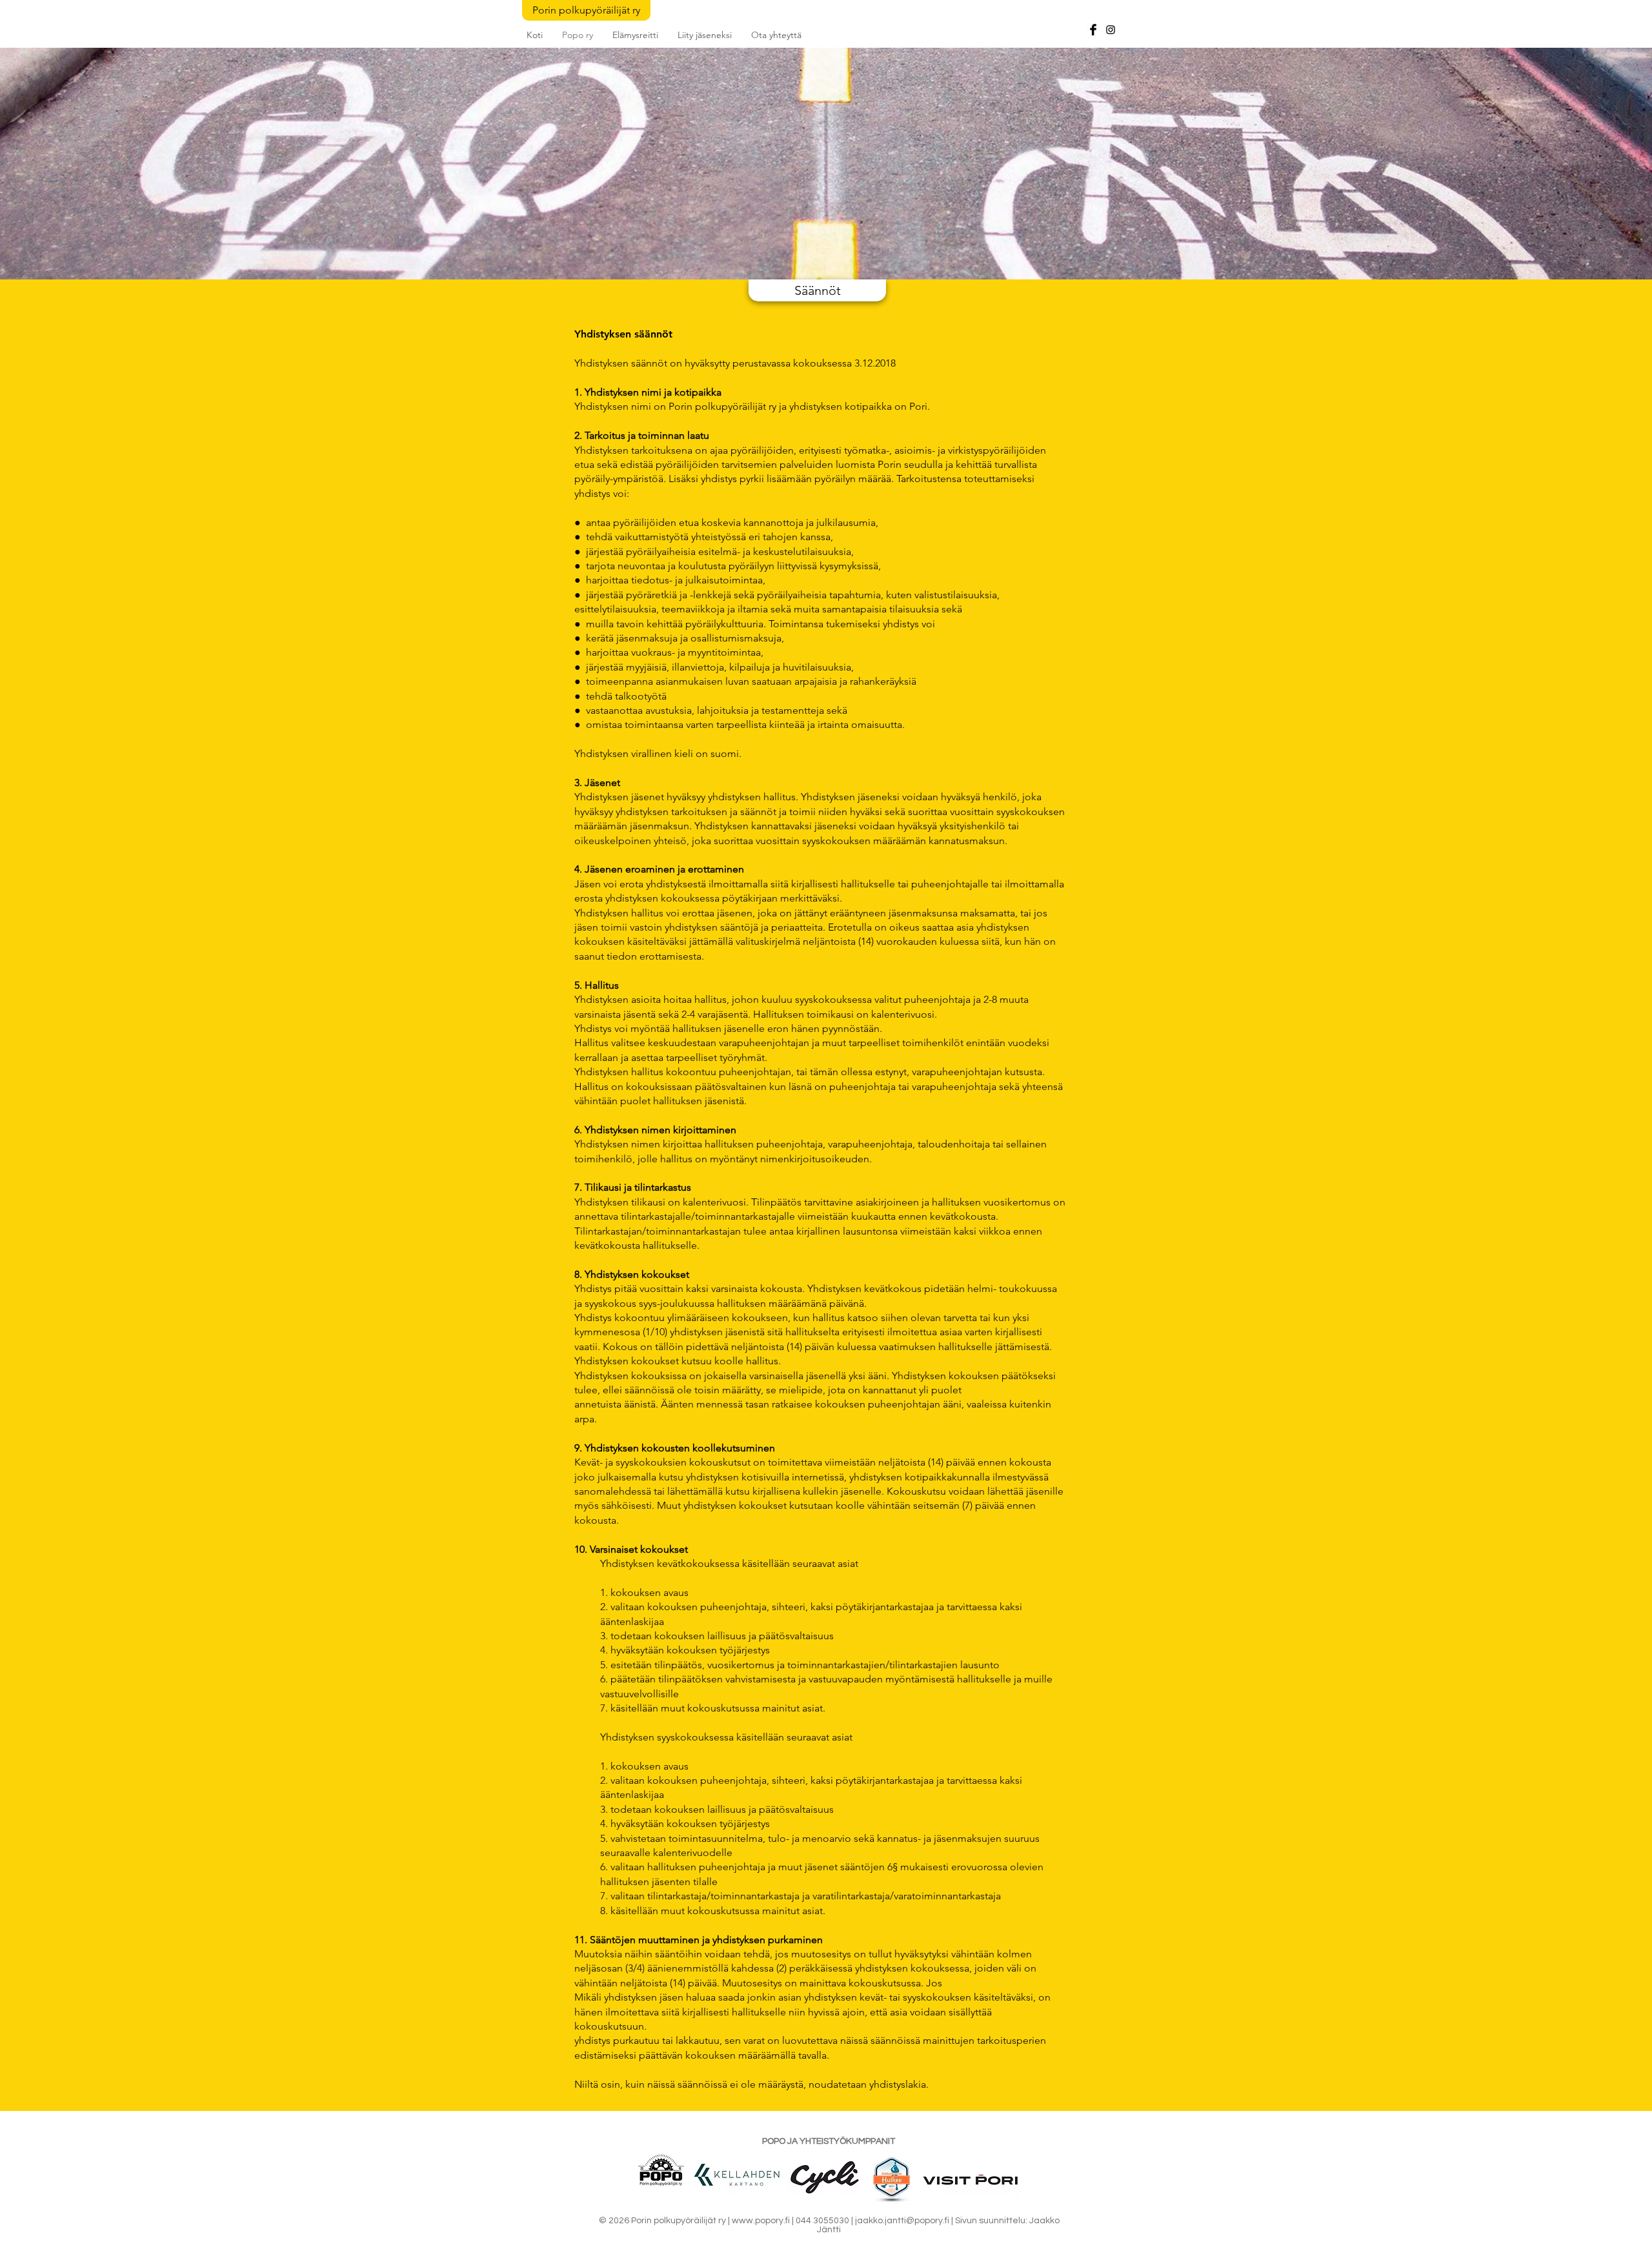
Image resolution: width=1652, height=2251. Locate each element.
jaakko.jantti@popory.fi (902, 2221)
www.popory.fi (761, 2221)
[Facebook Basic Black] (1093, 30)
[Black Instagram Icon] (1111, 30)
